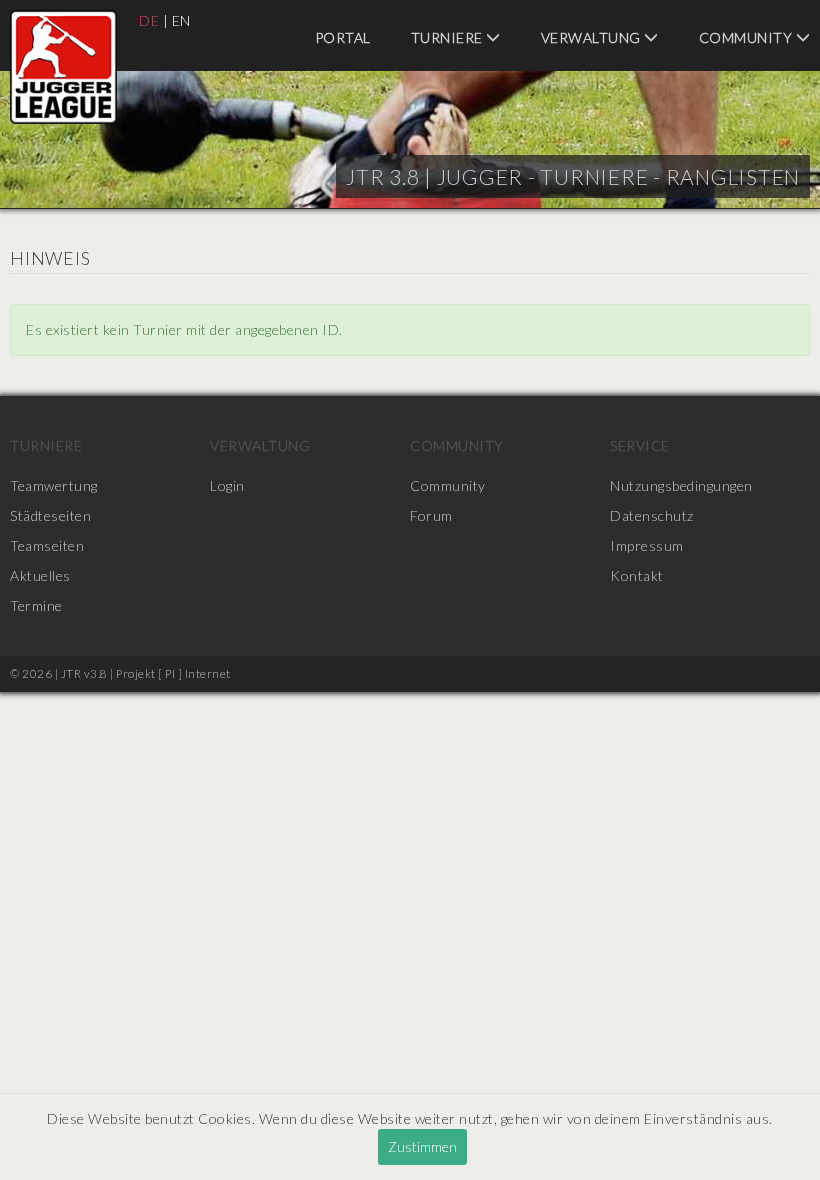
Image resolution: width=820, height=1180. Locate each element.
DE (149, 20)
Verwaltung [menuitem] (593, 37)
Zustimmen (422, 1146)
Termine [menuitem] (36, 605)
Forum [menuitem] (431, 515)
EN (181, 20)
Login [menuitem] (227, 485)
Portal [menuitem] (343, 37)
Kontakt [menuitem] (637, 575)
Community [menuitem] (457, 445)
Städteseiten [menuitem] (50, 515)
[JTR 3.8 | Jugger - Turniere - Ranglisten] (63, 67)
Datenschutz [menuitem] (652, 515)
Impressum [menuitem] (647, 545)
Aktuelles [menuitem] (40, 575)
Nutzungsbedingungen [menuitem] (681, 485)
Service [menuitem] (640, 445)
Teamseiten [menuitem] (47, 545)
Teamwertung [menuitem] (54, 485)
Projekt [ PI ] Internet (173, 673)
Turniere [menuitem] (449, 37)
